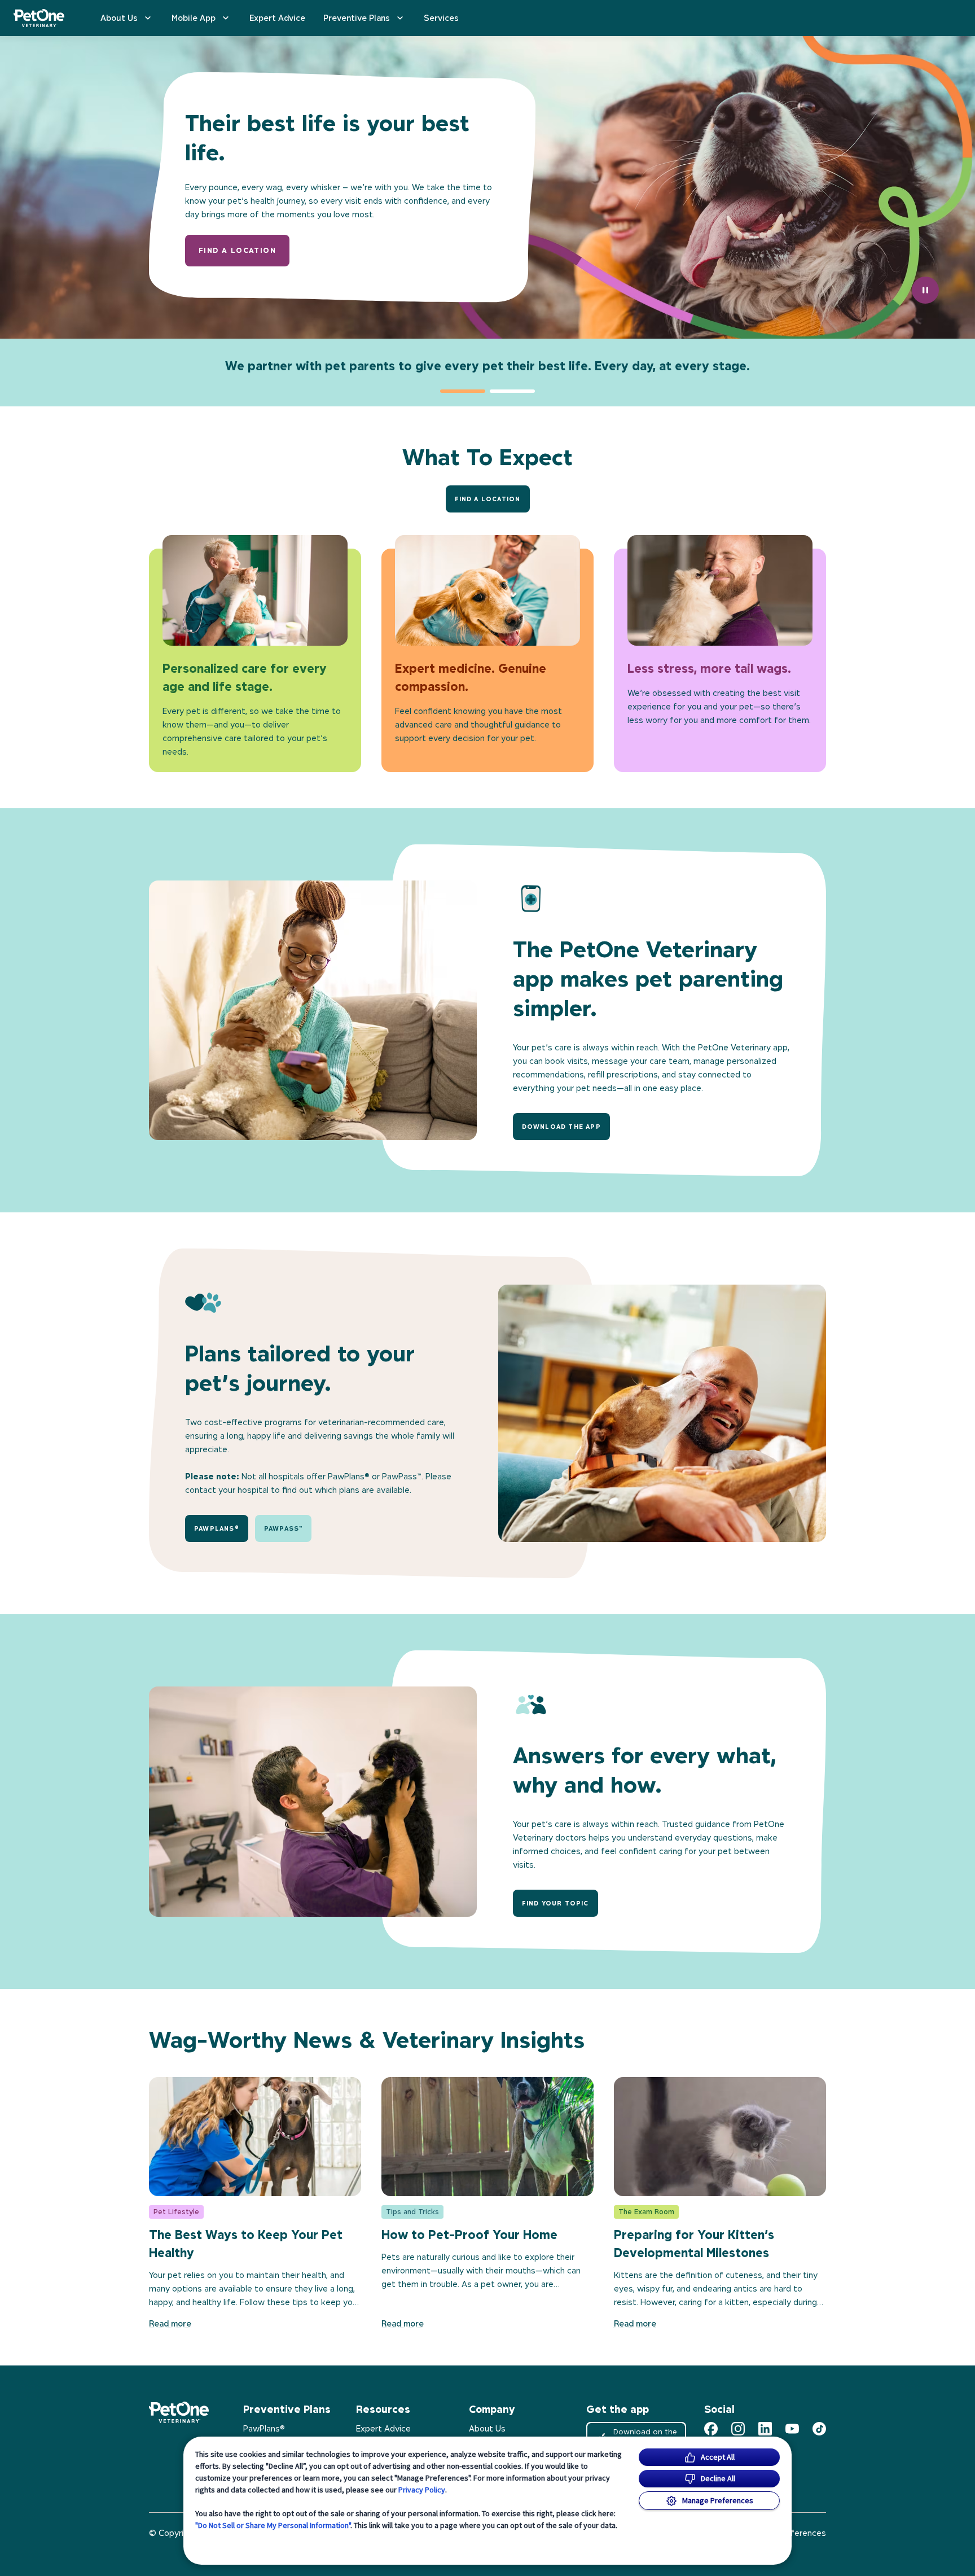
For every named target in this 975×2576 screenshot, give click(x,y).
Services (441, 18)
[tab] (463, 391)
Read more (170, 2323)
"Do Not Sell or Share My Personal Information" (273, 2525)
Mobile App (194, 18)
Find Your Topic (555, 1903)
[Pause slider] (925, 290)
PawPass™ (284, 1528)
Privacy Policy (422, 2490)
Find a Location (488, 499)
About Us (119, 18)
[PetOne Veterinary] (39, 18)
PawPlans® (217, 1528)
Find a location (237, 250)
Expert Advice (277, 18)
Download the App (561, 1127)
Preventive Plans (357, 18)
